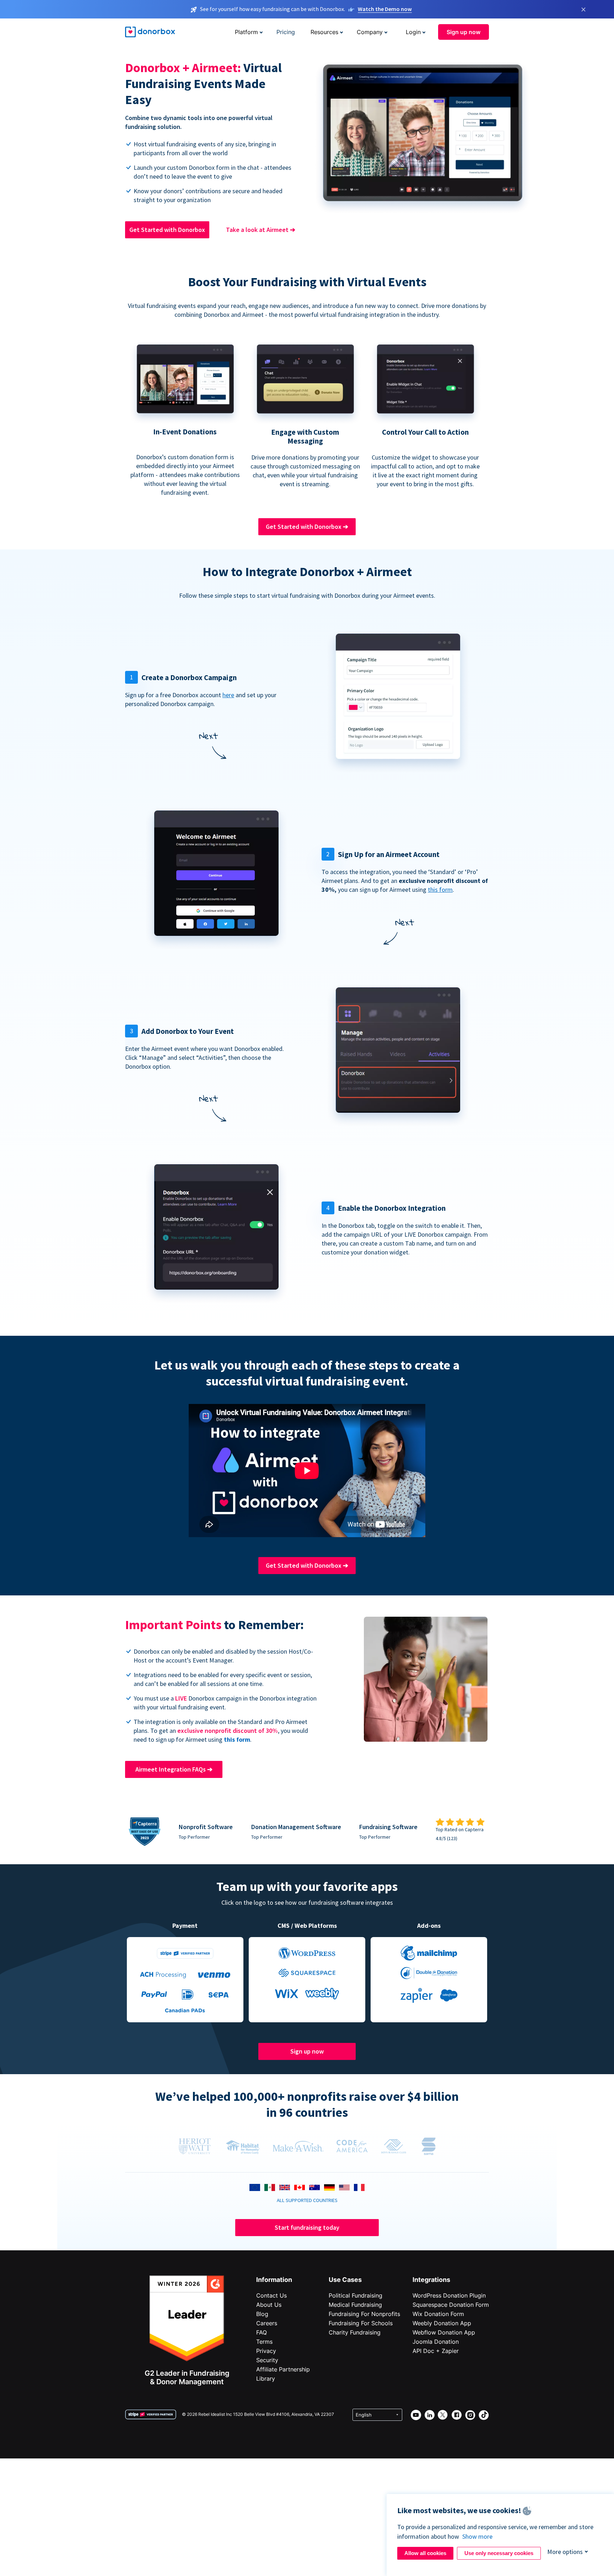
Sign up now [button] (464, 32)
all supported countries (307, 2200)
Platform (246, 32)
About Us (269, 2305)
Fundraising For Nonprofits (364, 2314)
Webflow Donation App (444, 2332)
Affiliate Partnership (283, 2369)
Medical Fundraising (355, 2305)
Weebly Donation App (442, 2323)
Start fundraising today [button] (307, 2227)
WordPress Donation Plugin (449, 2295)
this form (440, 890)
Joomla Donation (436, 2342)
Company (370, 32)
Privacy (266, 2351)
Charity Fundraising (355, 2332)
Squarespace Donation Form (451, 2305)
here (228, 695)
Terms (264, 2342)
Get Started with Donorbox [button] (167, 230)
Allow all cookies (425, 2553)
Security (267, 2360)
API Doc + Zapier (436, 2351)
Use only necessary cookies (499, 2553)
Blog (262, 2314)
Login (413, 32)
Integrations (431, 2280)
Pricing (286, 32)
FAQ (262, 2332)
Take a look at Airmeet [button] (261, 230)
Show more (477, 2536)
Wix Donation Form (438, 2314)
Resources (324, 32)
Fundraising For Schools (361, 2323)
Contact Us (271, 2295)
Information (274, 2280)
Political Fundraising (356, 2295)
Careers (267, 2323)
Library (266, 2379)
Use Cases (345, 2280)
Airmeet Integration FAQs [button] (174, 1769)
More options (565, 2552)
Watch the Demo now (385, 9)
